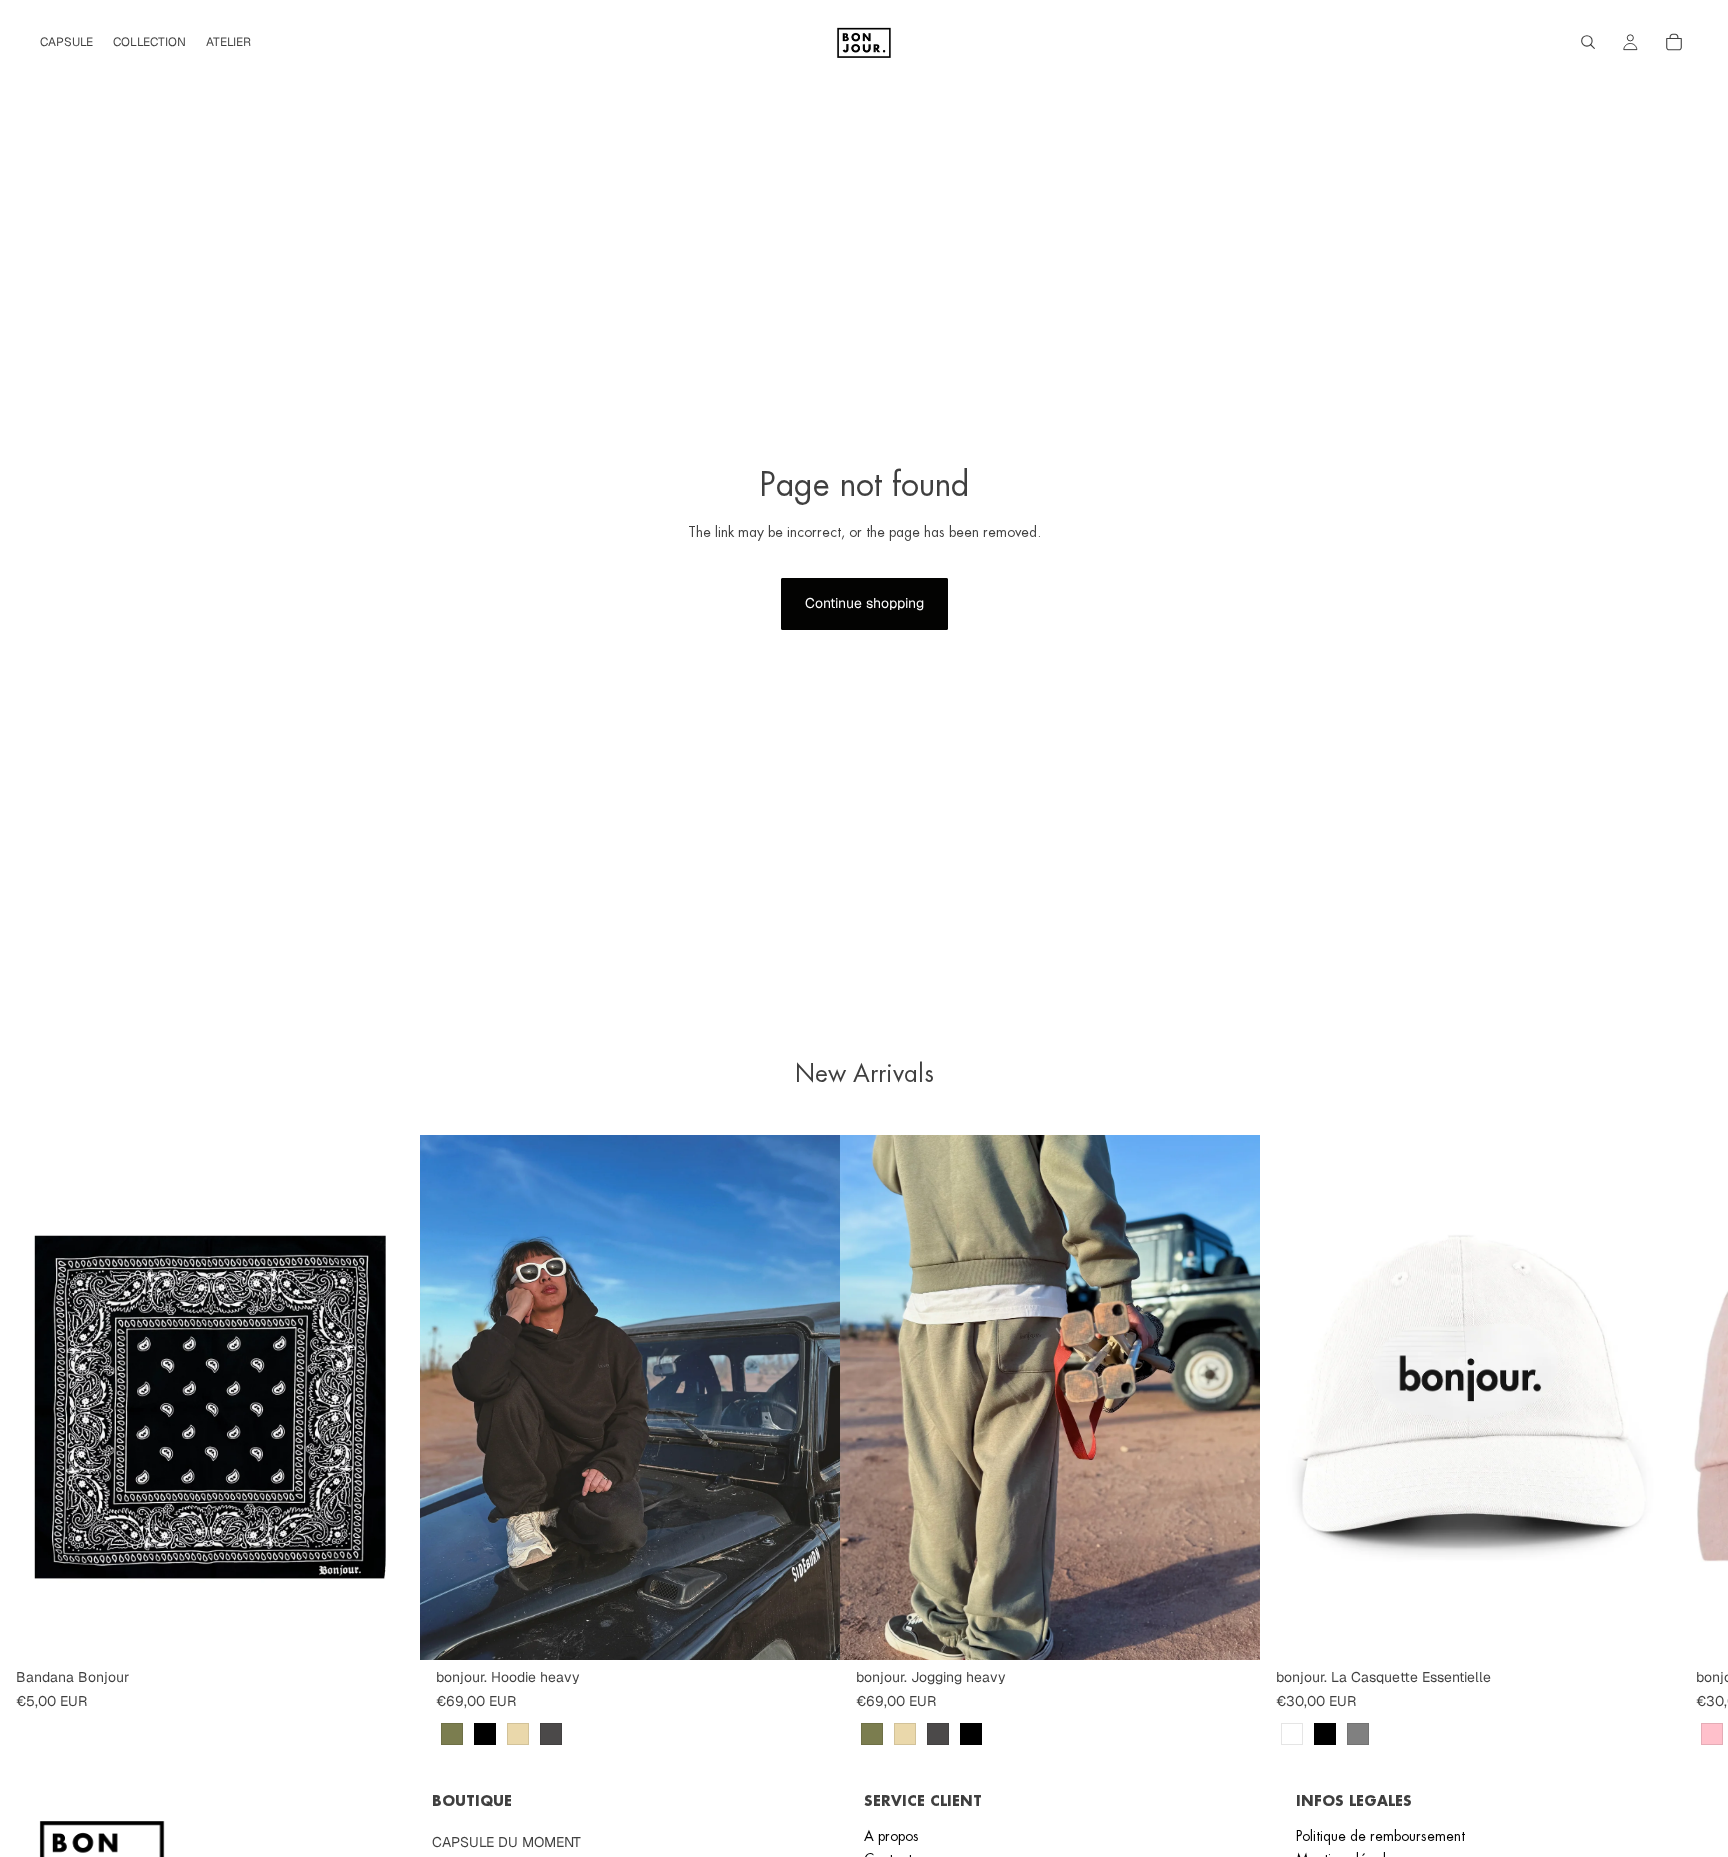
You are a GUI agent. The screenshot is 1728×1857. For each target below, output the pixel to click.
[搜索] (1588, 42)
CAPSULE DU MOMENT (506, 1842)
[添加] (389, 1629)
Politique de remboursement (1380, 1836)
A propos (891, 1836)
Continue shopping (864, 603)
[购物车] (1674, 42)
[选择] (809, 1629)
